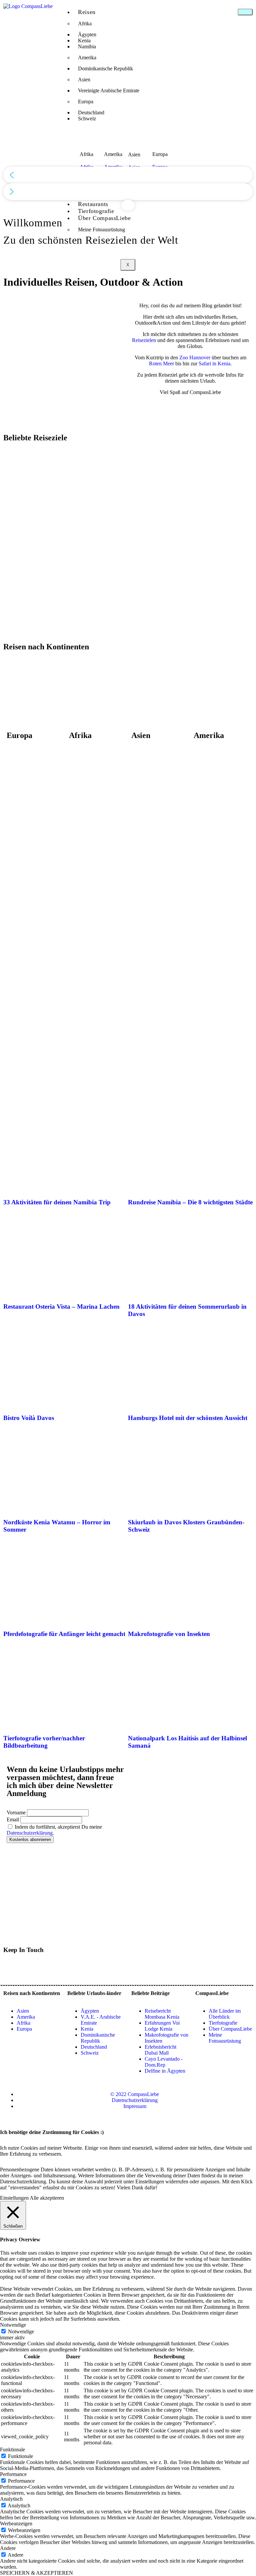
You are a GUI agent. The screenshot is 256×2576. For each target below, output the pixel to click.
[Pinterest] (48, 1968)
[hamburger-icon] (245, 12)
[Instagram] (66, 1968)
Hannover (200, 357)
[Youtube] (30, 1968)
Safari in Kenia (214, 363)
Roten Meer (161, 363)
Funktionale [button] (12, 2449)
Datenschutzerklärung (30, 1833)
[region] (128, 120)
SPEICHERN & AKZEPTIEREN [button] (36, 2573)
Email (13, 1819)
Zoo (184, 357)
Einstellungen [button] (14, 2198)
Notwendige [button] (13, 2325)
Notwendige (21, 2331)
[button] (128, 175)
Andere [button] (8, 2548)
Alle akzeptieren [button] (47, 2198)
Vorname (16, 1812)
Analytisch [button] (11, 2499)
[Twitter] (12, 1968)
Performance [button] (13, 2474)
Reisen (87, 12)
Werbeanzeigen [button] (16, 2523)
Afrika (85, 23)
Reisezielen (144, 340)
